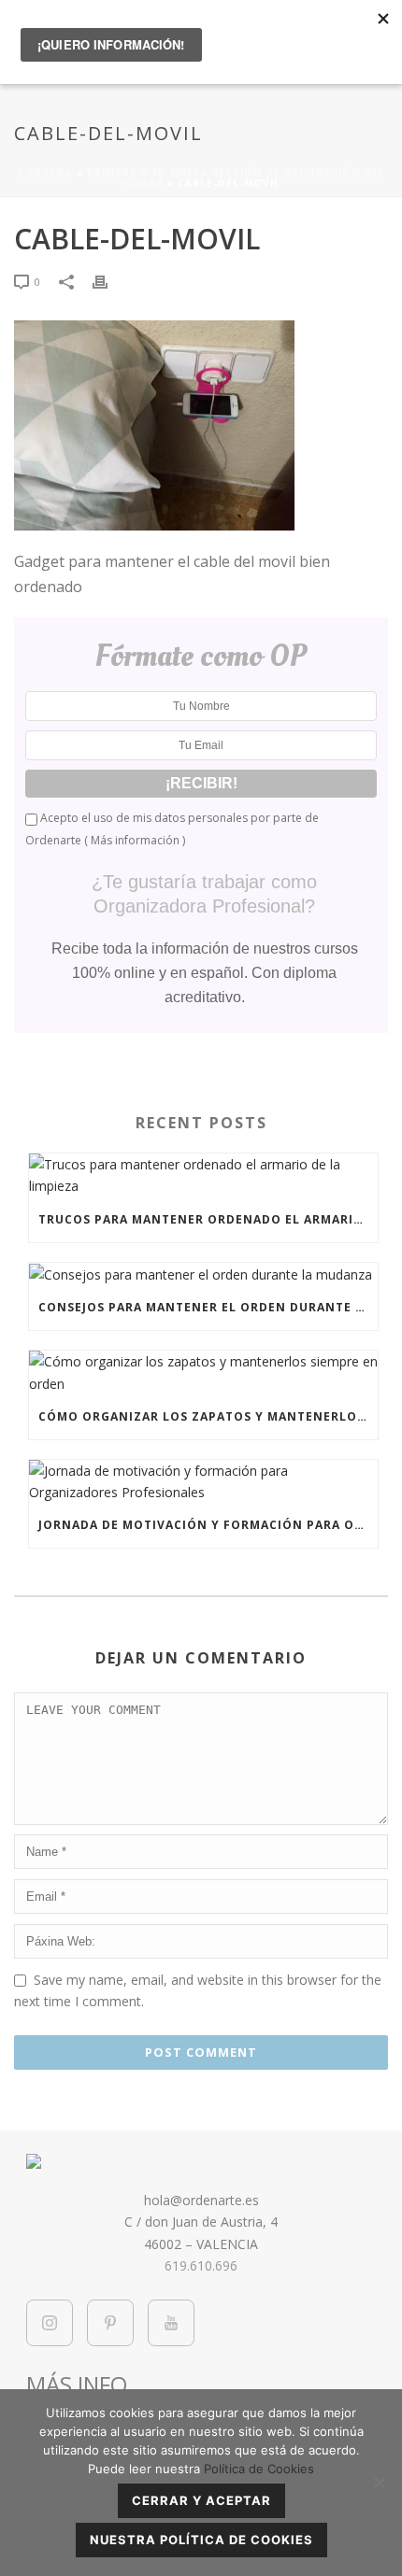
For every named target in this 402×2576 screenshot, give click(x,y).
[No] (379, 2483)
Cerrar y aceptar (201, 2500)
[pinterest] (110, 2323)
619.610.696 (201, 2265)
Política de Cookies (259, 2469)
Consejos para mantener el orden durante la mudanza (208, 1307)
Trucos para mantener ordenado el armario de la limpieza (208, 1219)
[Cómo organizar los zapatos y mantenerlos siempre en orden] (203, 1372)
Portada (45, 173)
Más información (135, 840)
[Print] (109, 281)
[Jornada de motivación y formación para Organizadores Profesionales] (203, 1481)
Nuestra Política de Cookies (201, 2540)
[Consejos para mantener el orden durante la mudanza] (203, 1274)
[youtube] (171, 2323)
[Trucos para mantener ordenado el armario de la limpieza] (203, 1175)
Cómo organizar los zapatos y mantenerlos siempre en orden (208, 1416)
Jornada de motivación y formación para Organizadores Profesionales (208, 1525)
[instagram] (50, 2323)
